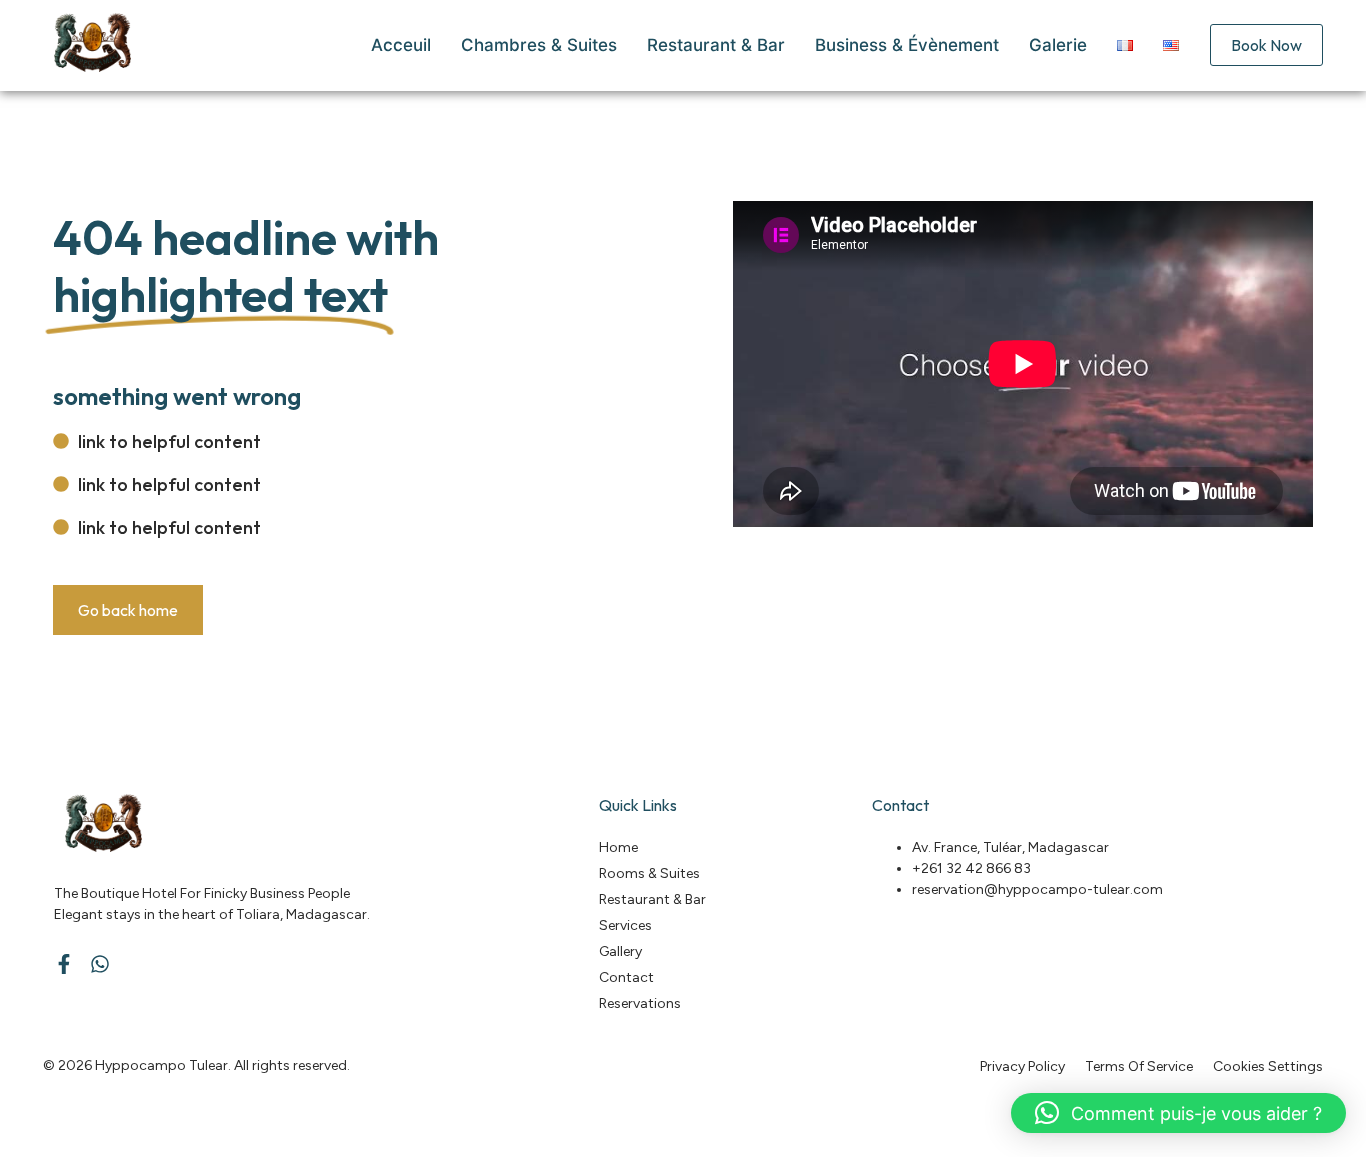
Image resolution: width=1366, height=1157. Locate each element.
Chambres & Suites (539, 45)
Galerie (1058, 45)
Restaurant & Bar (716, 45)
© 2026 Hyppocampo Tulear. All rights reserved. (196, 1065)
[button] (1178, 1113)
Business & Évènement (907, 45)
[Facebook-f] (64, 964)
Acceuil (401, 45)
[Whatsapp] (100, 964)
